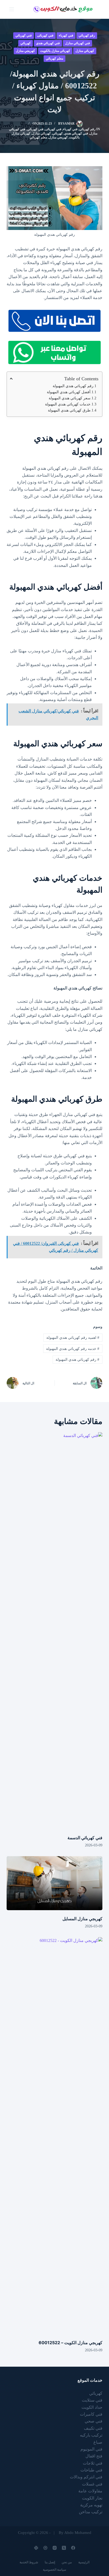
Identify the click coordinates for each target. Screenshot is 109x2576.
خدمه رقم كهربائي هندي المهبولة (73, 1349)
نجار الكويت (92, 2498)
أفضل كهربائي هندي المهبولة (69, 392)
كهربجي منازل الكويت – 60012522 (71, 2343)
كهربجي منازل (25, 51)
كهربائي (26, 43)
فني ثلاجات (93, 2463)
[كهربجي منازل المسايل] (55, 1883)
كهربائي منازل (85, 51)
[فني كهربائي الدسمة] (55, 1631)
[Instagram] (55, 2548)
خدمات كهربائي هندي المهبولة (68, 404)
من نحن (67, 2562)
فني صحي (94, 2421)
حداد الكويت (92, 2407)
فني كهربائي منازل (78, 43)
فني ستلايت (92, 2400)
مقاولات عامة (90, 2491)
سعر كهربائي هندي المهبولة (70, 398)
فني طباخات (91, 2470)
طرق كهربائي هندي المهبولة (69, 410)
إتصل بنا (50, 2562)
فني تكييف (93, 2428)
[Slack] (36, 2548)
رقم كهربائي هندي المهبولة (73, 386)
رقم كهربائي (87, 35)
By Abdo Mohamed (75, 2533)
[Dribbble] (45, 2548)
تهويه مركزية (91, 2505)
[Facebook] (73, 2548)
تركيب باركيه (91, 2435)
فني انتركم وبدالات (86, 2477)
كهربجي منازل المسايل (82, 1919)
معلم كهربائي (54, 58)
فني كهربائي (24, 35)
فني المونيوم (91, 2449)
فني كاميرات (91, 2414)
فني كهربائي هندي (48, 43)
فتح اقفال (94, 2456)
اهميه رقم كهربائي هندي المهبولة (73, 1338)
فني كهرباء (66, 35)
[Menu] (12, 9)
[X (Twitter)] (64, 2548)
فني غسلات (92, 2484)
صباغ (98, 2442)
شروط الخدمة (29, 2562)
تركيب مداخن (91, 2512)
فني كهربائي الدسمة (85, 1838)
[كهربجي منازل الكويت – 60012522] (55, 2136)
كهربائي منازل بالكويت (55, 51)
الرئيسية (84, 2562)
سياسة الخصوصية (54, 2570)
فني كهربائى (45, 35)
